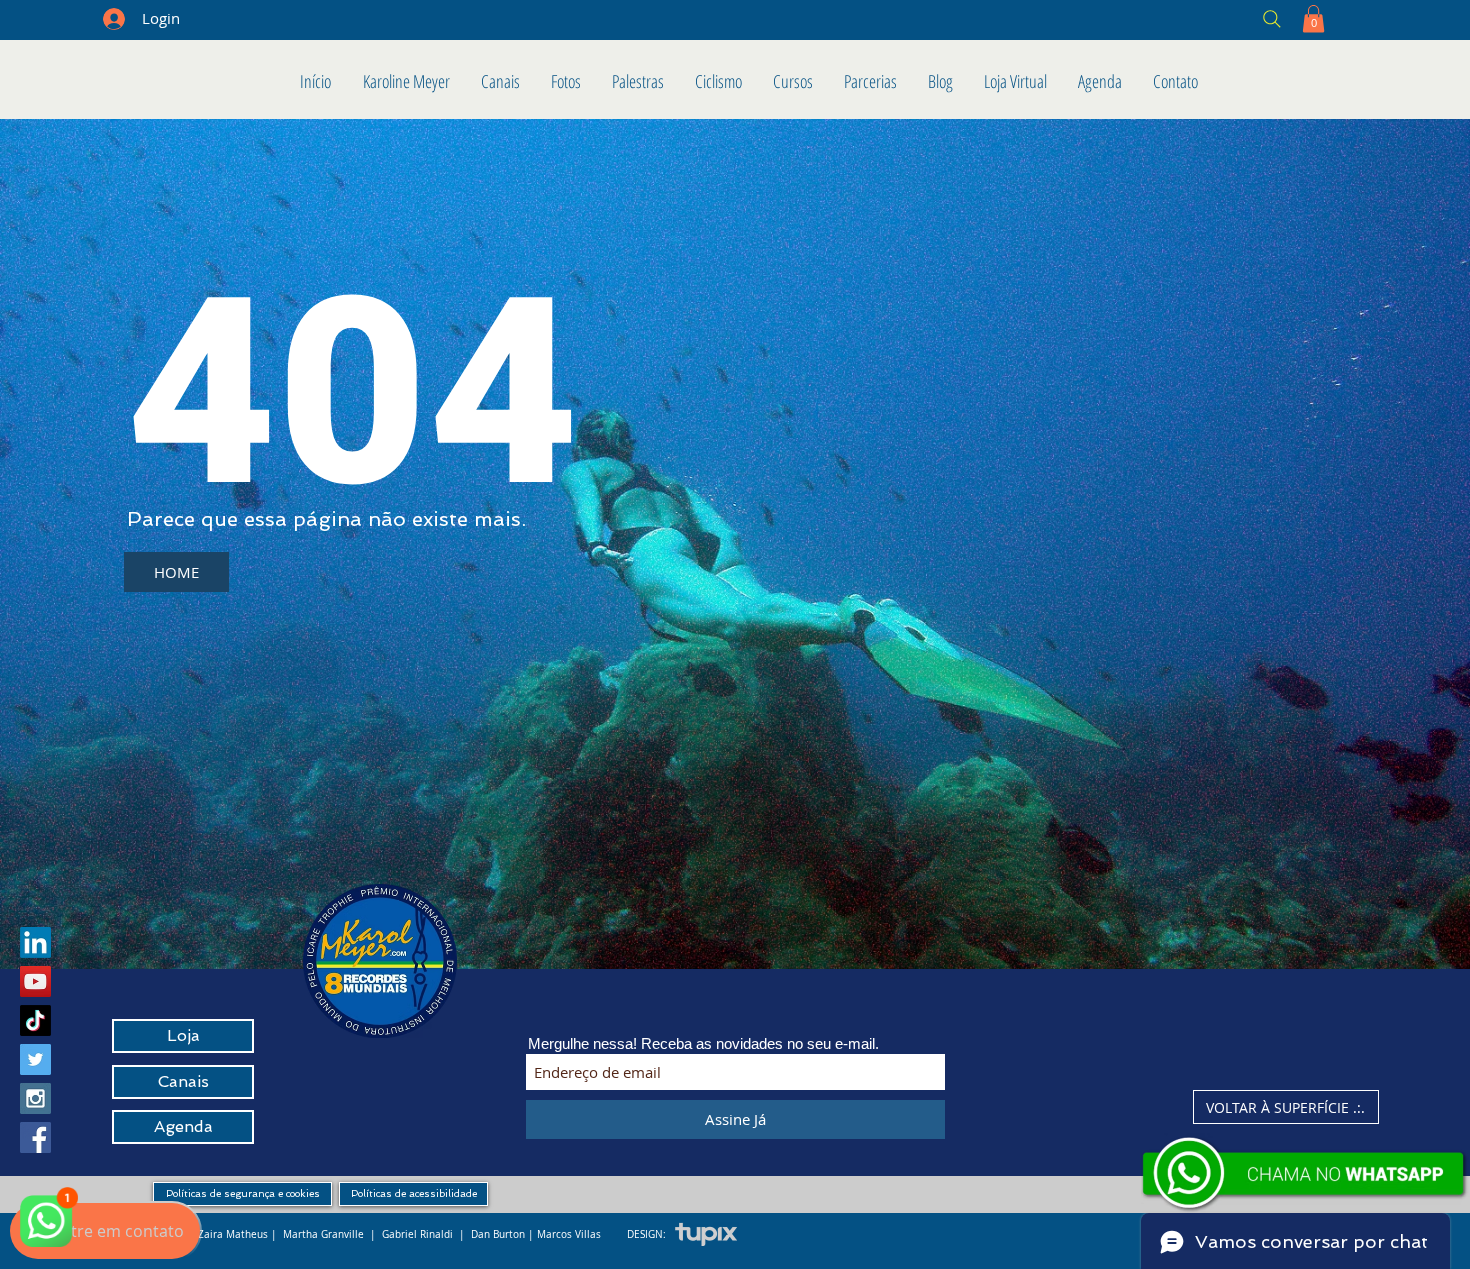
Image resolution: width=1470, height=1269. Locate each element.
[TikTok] (35, 1020)
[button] (1313, 18)
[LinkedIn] (35, 942)
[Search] (1128, 18)
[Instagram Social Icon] (35, 1098)
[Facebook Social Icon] (35, 1137)
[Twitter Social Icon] (35, 1059)
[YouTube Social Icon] (35, 981)
